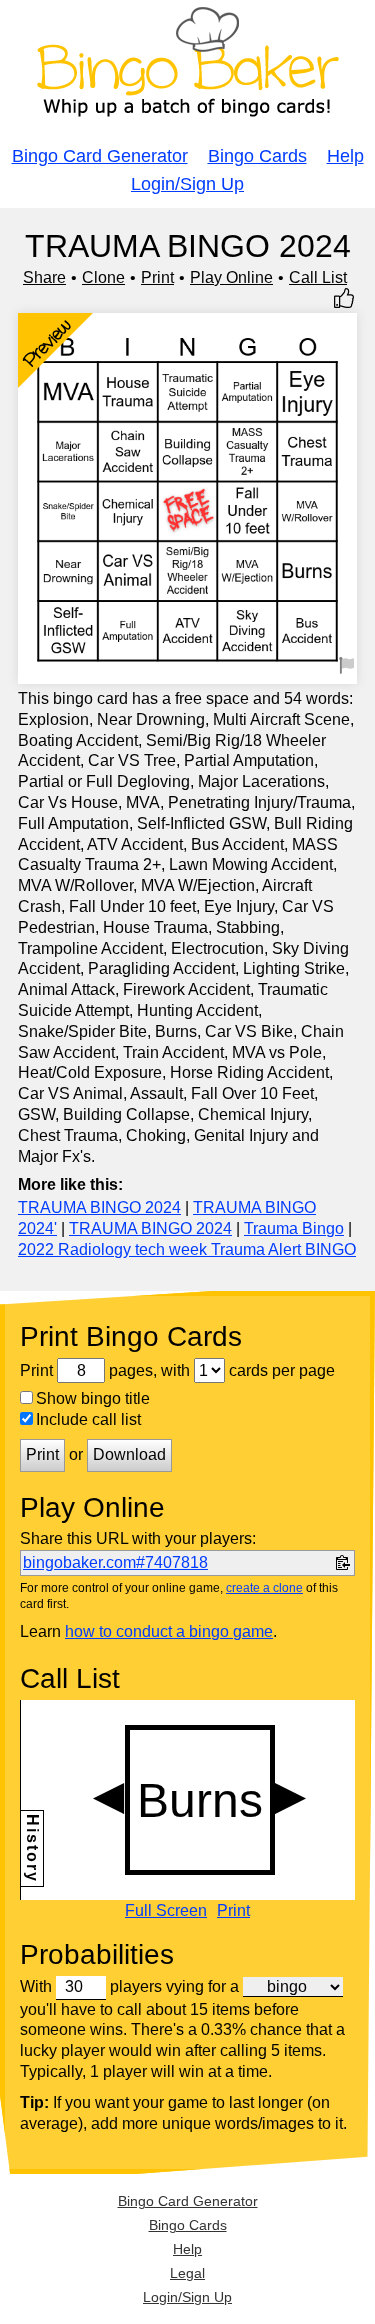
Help (345, 156)
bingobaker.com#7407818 (115, 1562)
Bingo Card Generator (100, 156)
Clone (103, 277)
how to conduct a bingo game (169, 1631)
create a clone (264, 1588)
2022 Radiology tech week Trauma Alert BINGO (187, 1249)
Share (44, 277)
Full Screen (166, 1911)
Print (157, 277)
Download (129, 1454)
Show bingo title (93, 1398)
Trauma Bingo (294, 1228)
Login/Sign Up (187, 184)
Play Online (231, 277)
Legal (187, 2273)
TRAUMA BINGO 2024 (99, 1207)
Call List (318, 277)
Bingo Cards (257, 156)
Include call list (88, 1419)
